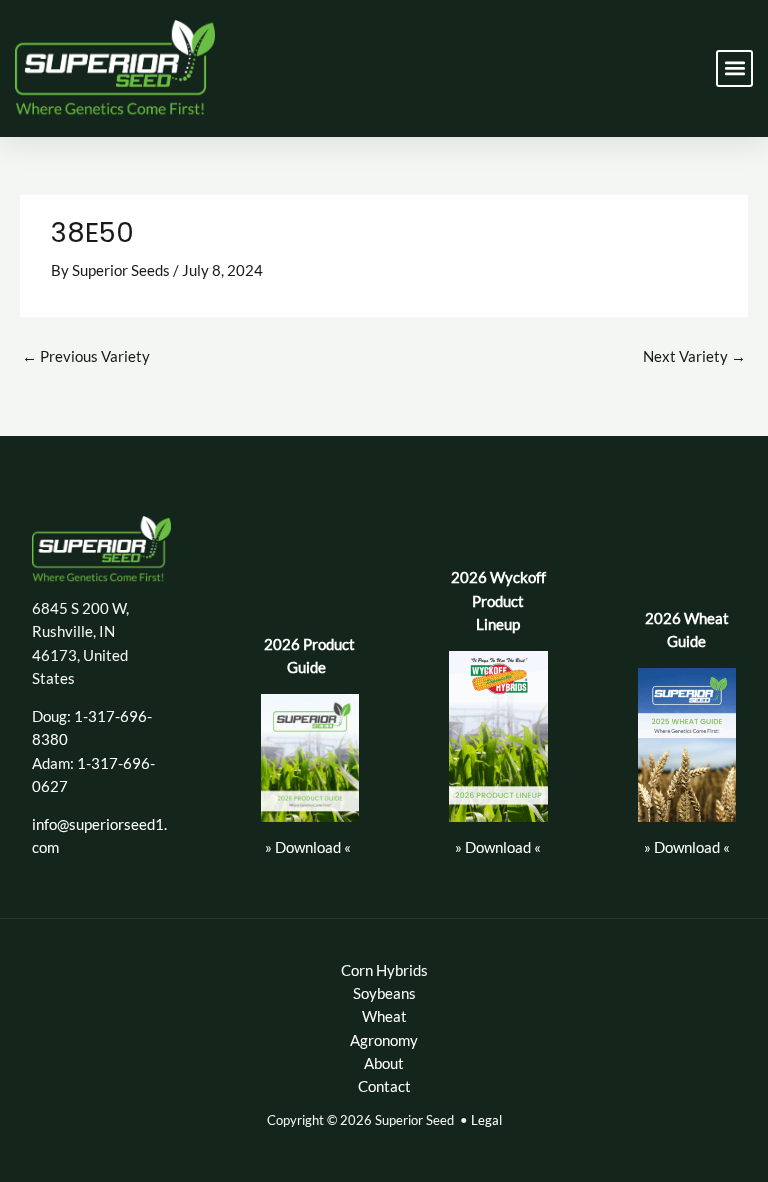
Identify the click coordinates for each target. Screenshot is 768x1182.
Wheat (384, 1016)
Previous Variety (86, 356)
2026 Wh (676, 618)
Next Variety (694, 356)
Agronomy (384, 1040)
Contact (384, 1086)
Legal (486, 1120)
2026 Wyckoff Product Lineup (498, 601)
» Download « (308, 847)
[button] (734, 68)
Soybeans (384, 993)
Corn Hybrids (384, 970)
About (384, 1063)
